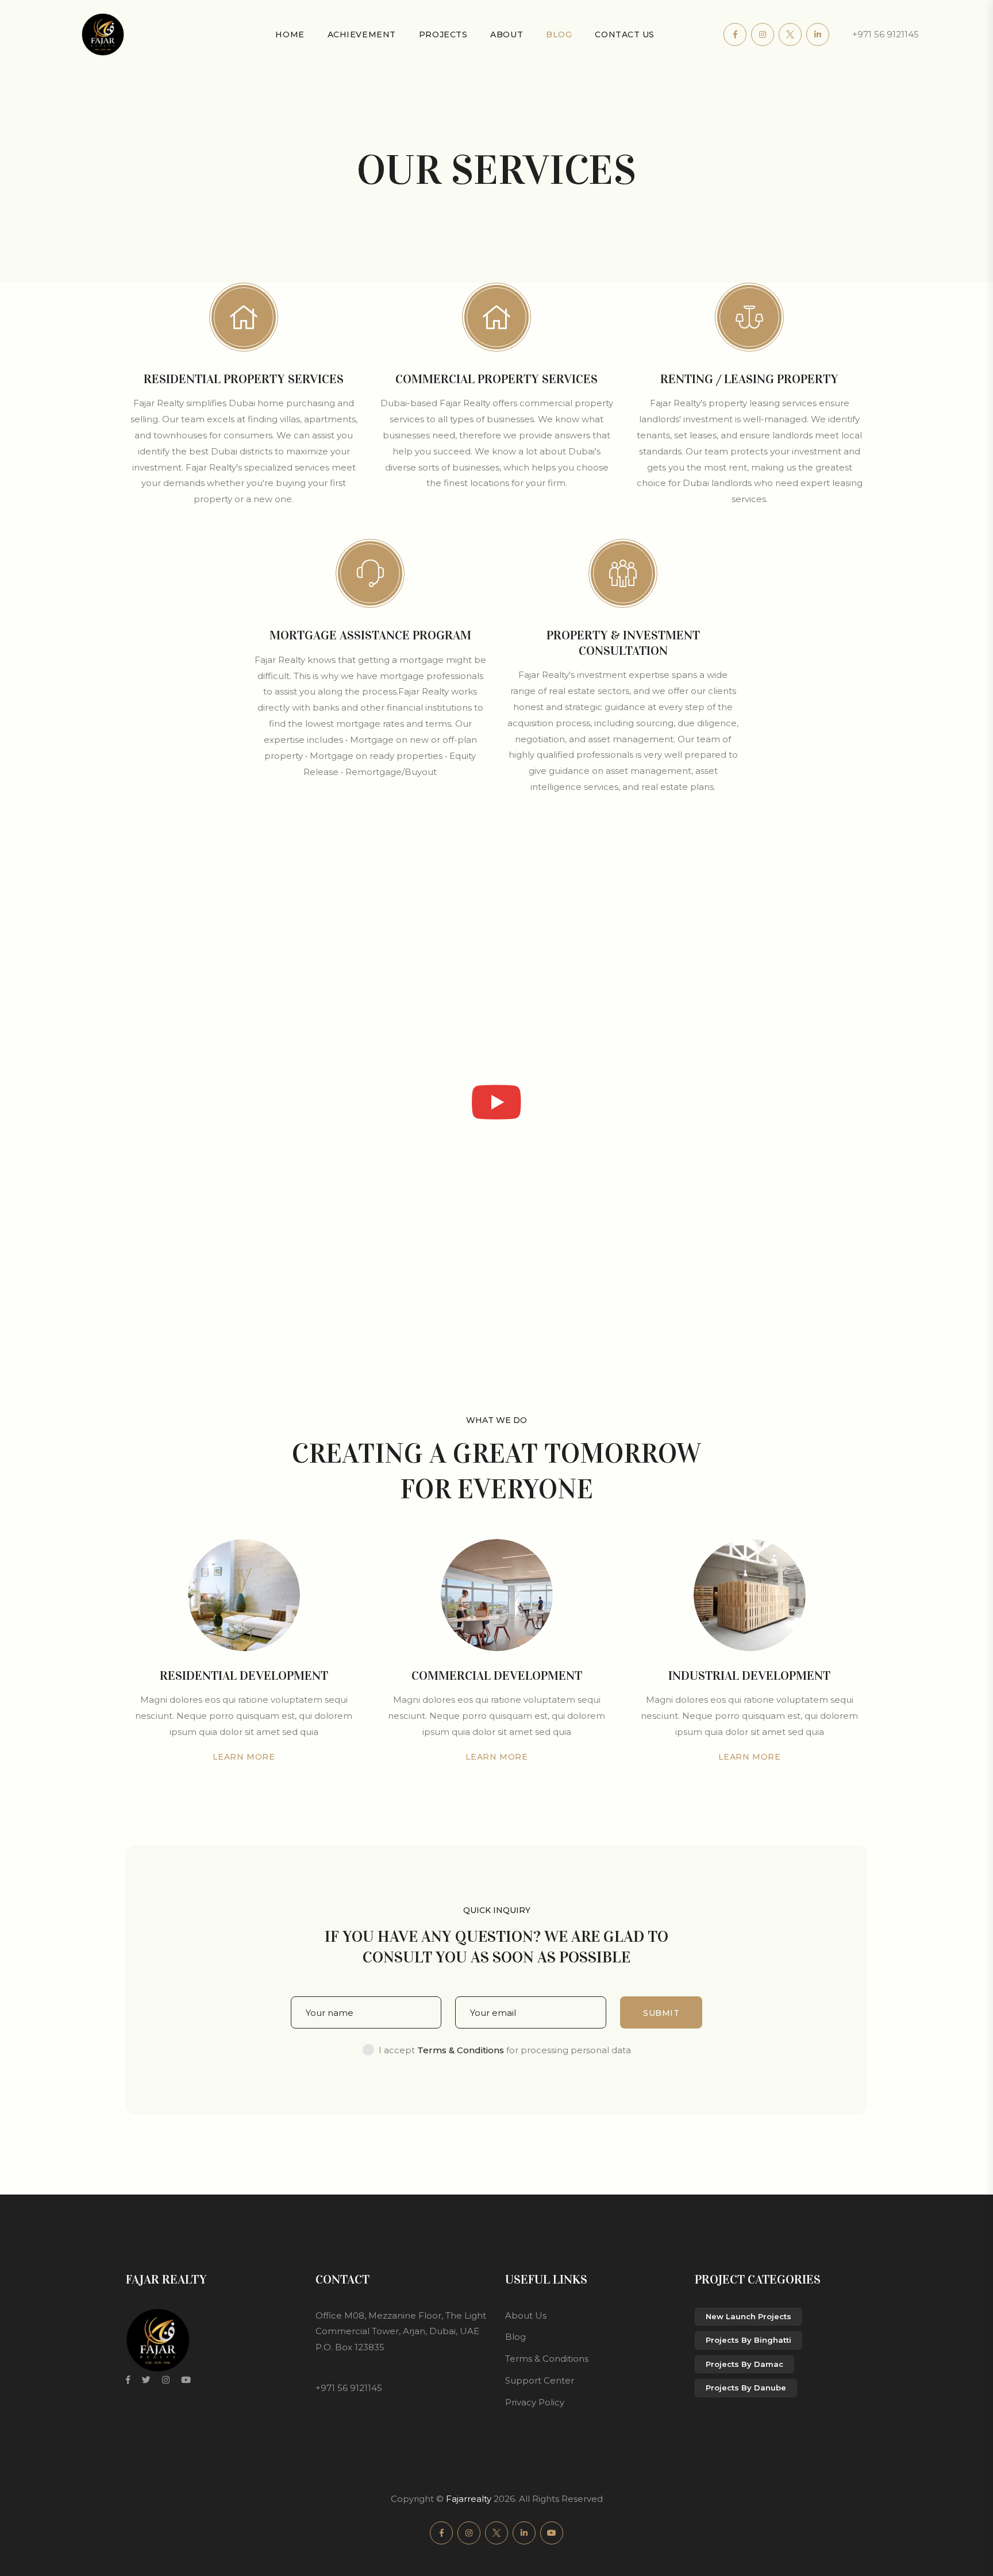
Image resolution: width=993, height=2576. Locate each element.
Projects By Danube (746, 2388)
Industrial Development (749, 1675)
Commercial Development (497, 1675)
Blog (559, 34)
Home (290, 34)
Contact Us (625, 34)
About (507, 34)
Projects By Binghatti (748, 2340)
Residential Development (244, 1675)
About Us (526, 2315)
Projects (443, 34)
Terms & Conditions (547, 2359)
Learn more (244, 1757)
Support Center (540, 2380)
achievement (362, 34)
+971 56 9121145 (886, 34)
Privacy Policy (535, 2402)
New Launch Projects (748, 2316)
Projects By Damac (744, 2364)
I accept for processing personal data (505, 2050)
